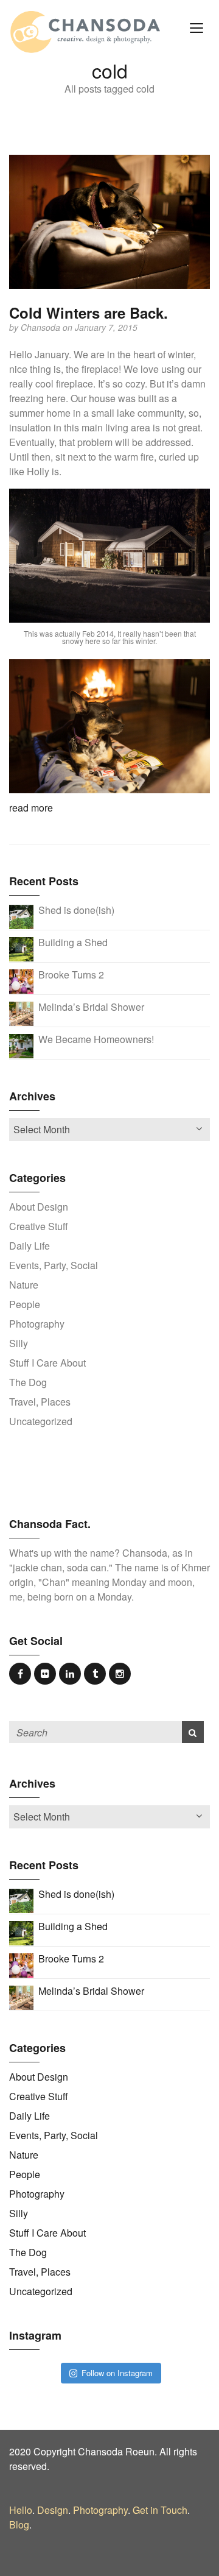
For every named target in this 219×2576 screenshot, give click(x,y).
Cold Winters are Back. (89, 313)
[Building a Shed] (21, 948)
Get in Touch (160, 2510)
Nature (24, 1285)
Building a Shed (73, 942)
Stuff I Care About (47, 1363)
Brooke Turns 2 (71, 975)
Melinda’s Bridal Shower (91, 1007)
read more (31, 808)
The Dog (28, 1382)
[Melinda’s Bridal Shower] (21, 1013)
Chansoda (42, 327)
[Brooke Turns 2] (21, 981)
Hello (21, 2510)
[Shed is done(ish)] (21, 916)
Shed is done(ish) (76, 910)
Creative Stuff (39, 1226)
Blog (19, 2525)
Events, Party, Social (54, 1265)
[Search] (193, 1732)
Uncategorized (41, 1421)
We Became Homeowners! (96, 1039)
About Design (39, 1207)
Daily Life (30, 1246)
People (25, 1304)
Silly (19, 1343)
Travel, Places (40, 1402)
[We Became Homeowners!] (21, 1045)
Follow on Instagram (117, 2373)
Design (53, 2510)
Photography (37, 1324)
